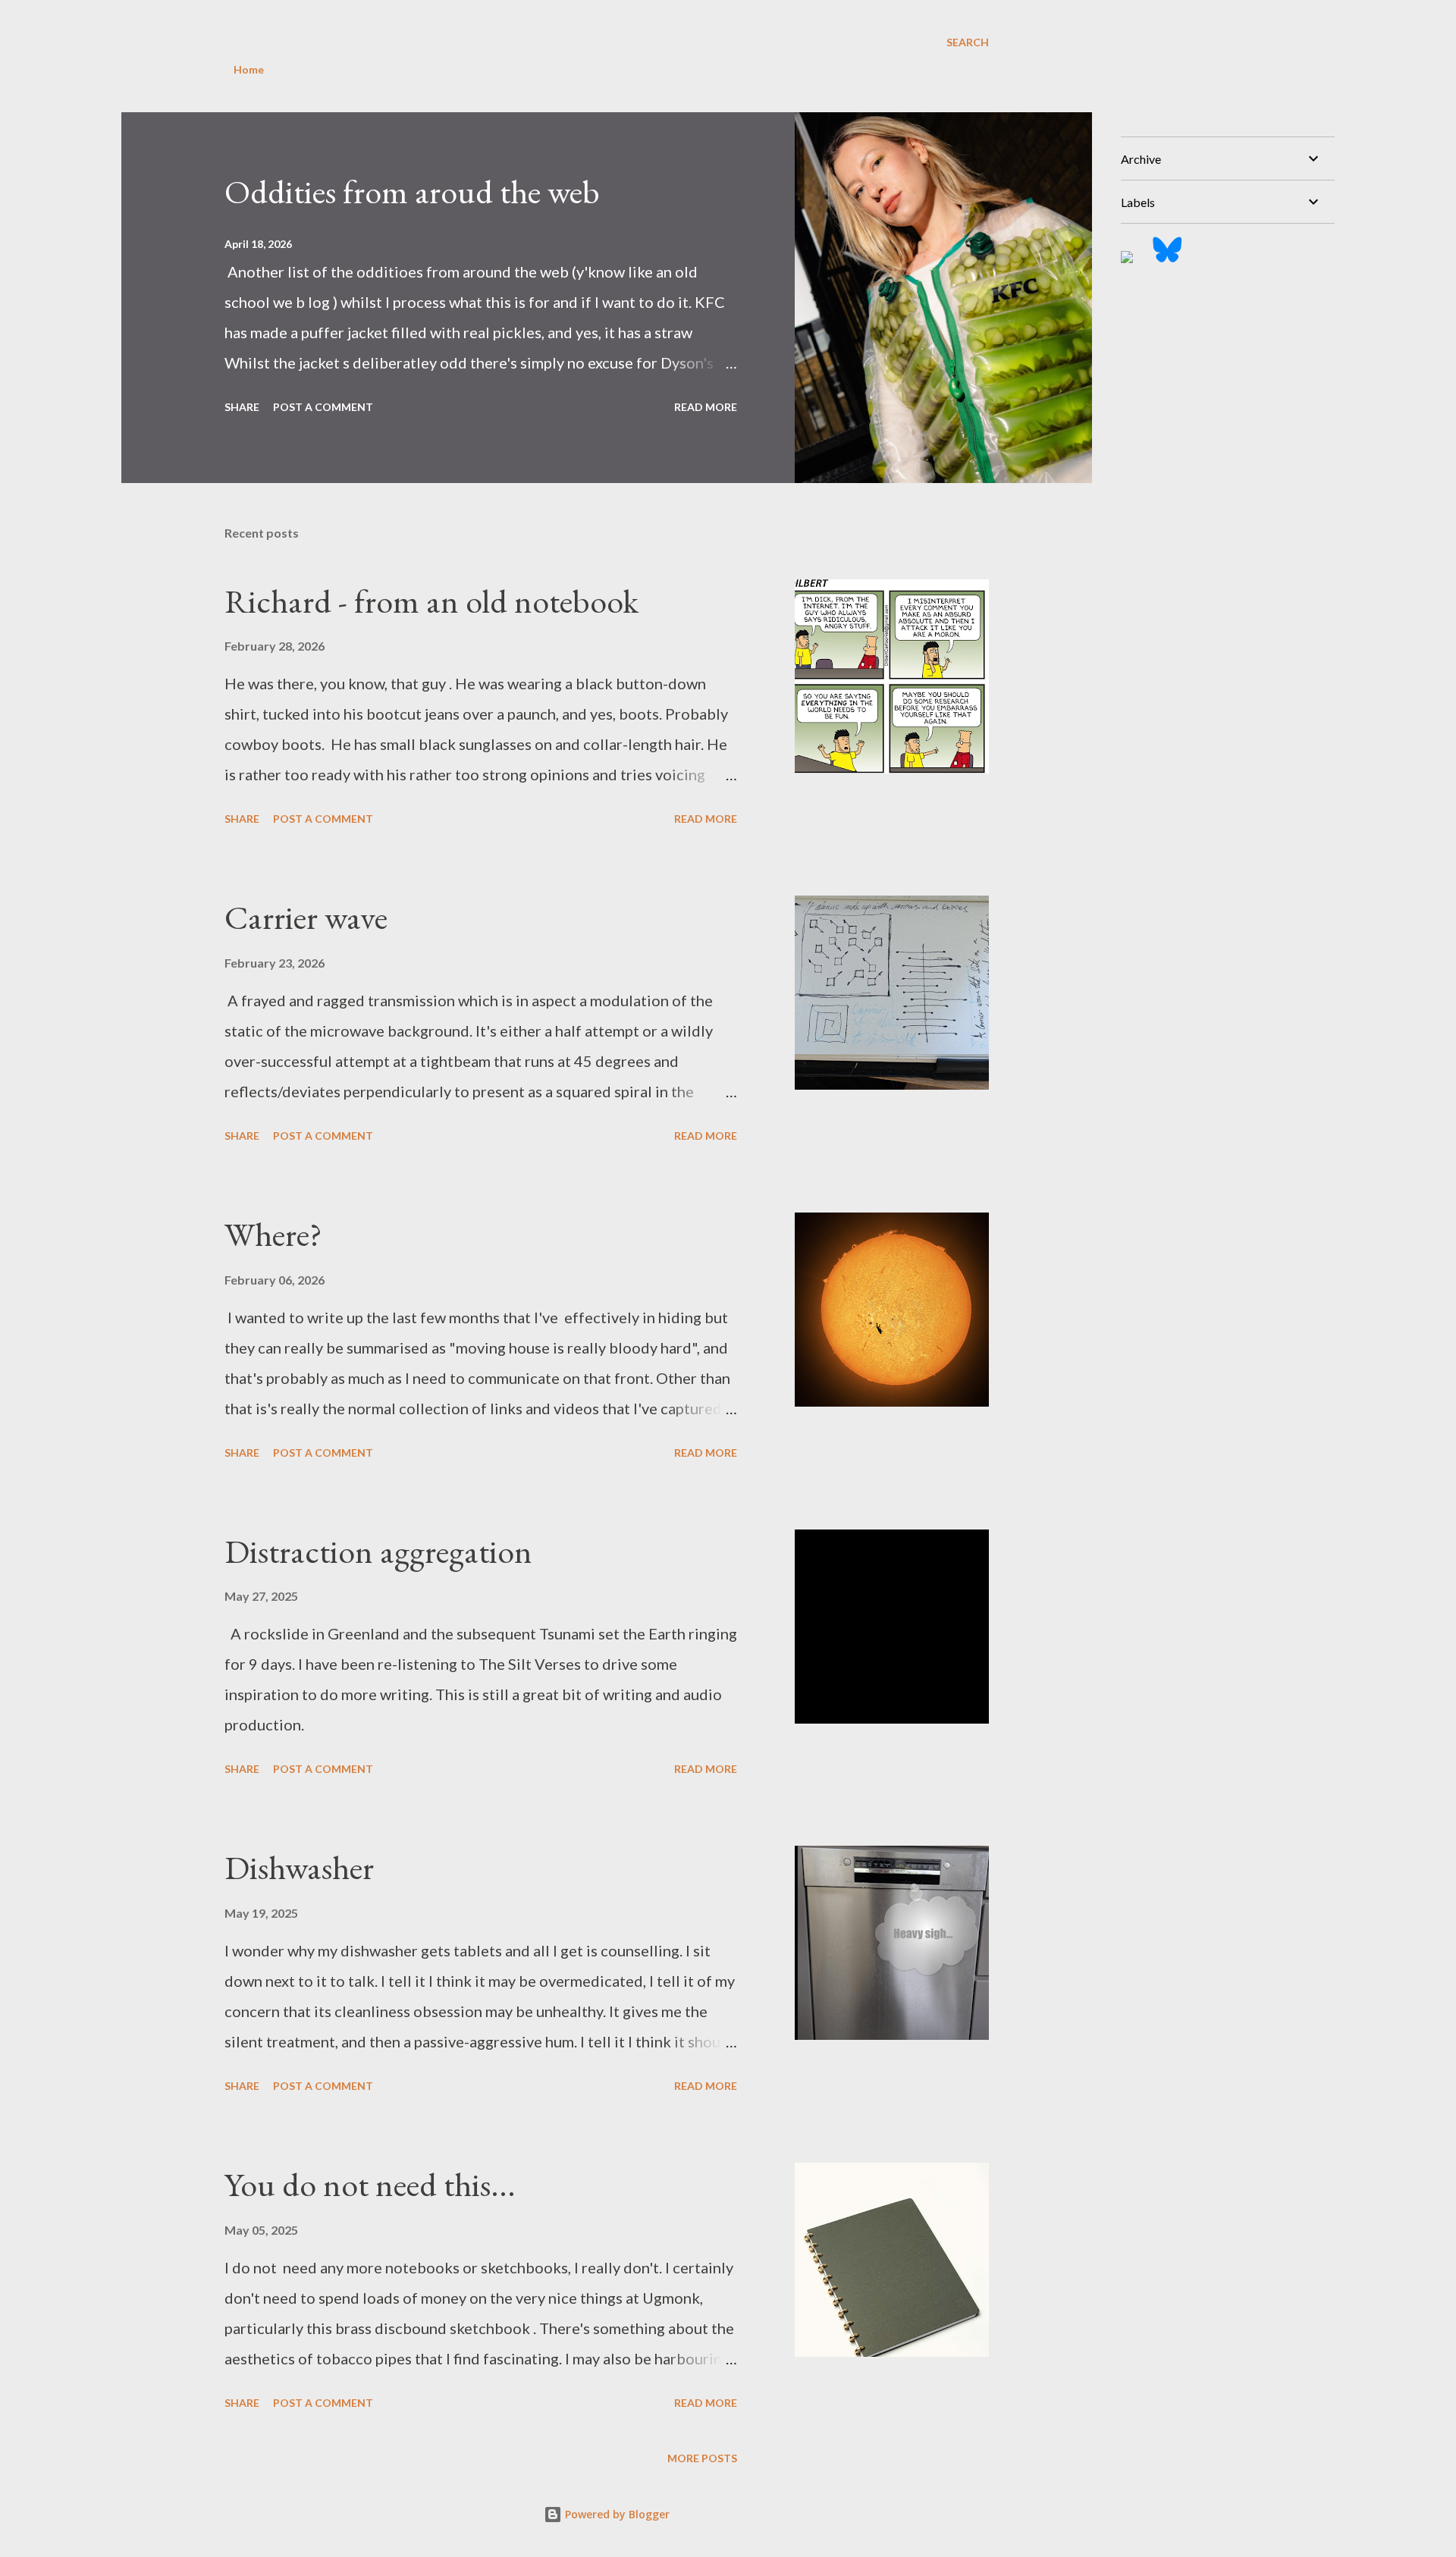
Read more (706, 407)
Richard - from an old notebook (431, 601)
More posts (702, 2458)
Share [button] (242, 407)
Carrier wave (306, 917)
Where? (273, 1234)
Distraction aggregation (378, 1551)
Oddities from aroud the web (412, 191)
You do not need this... (370, 2184)
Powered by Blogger (616, 2514)
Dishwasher (299, 1867)
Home (249, 69)
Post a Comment (323, 407)
